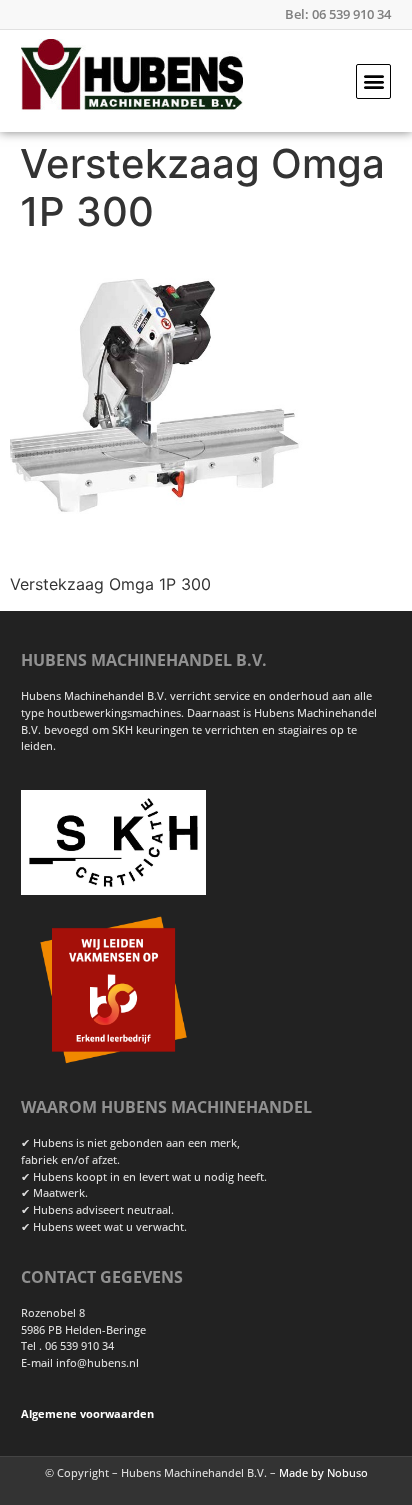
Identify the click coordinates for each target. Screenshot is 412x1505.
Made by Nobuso (323, 1472)
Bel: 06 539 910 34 (338, 14)
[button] (373, 81)
